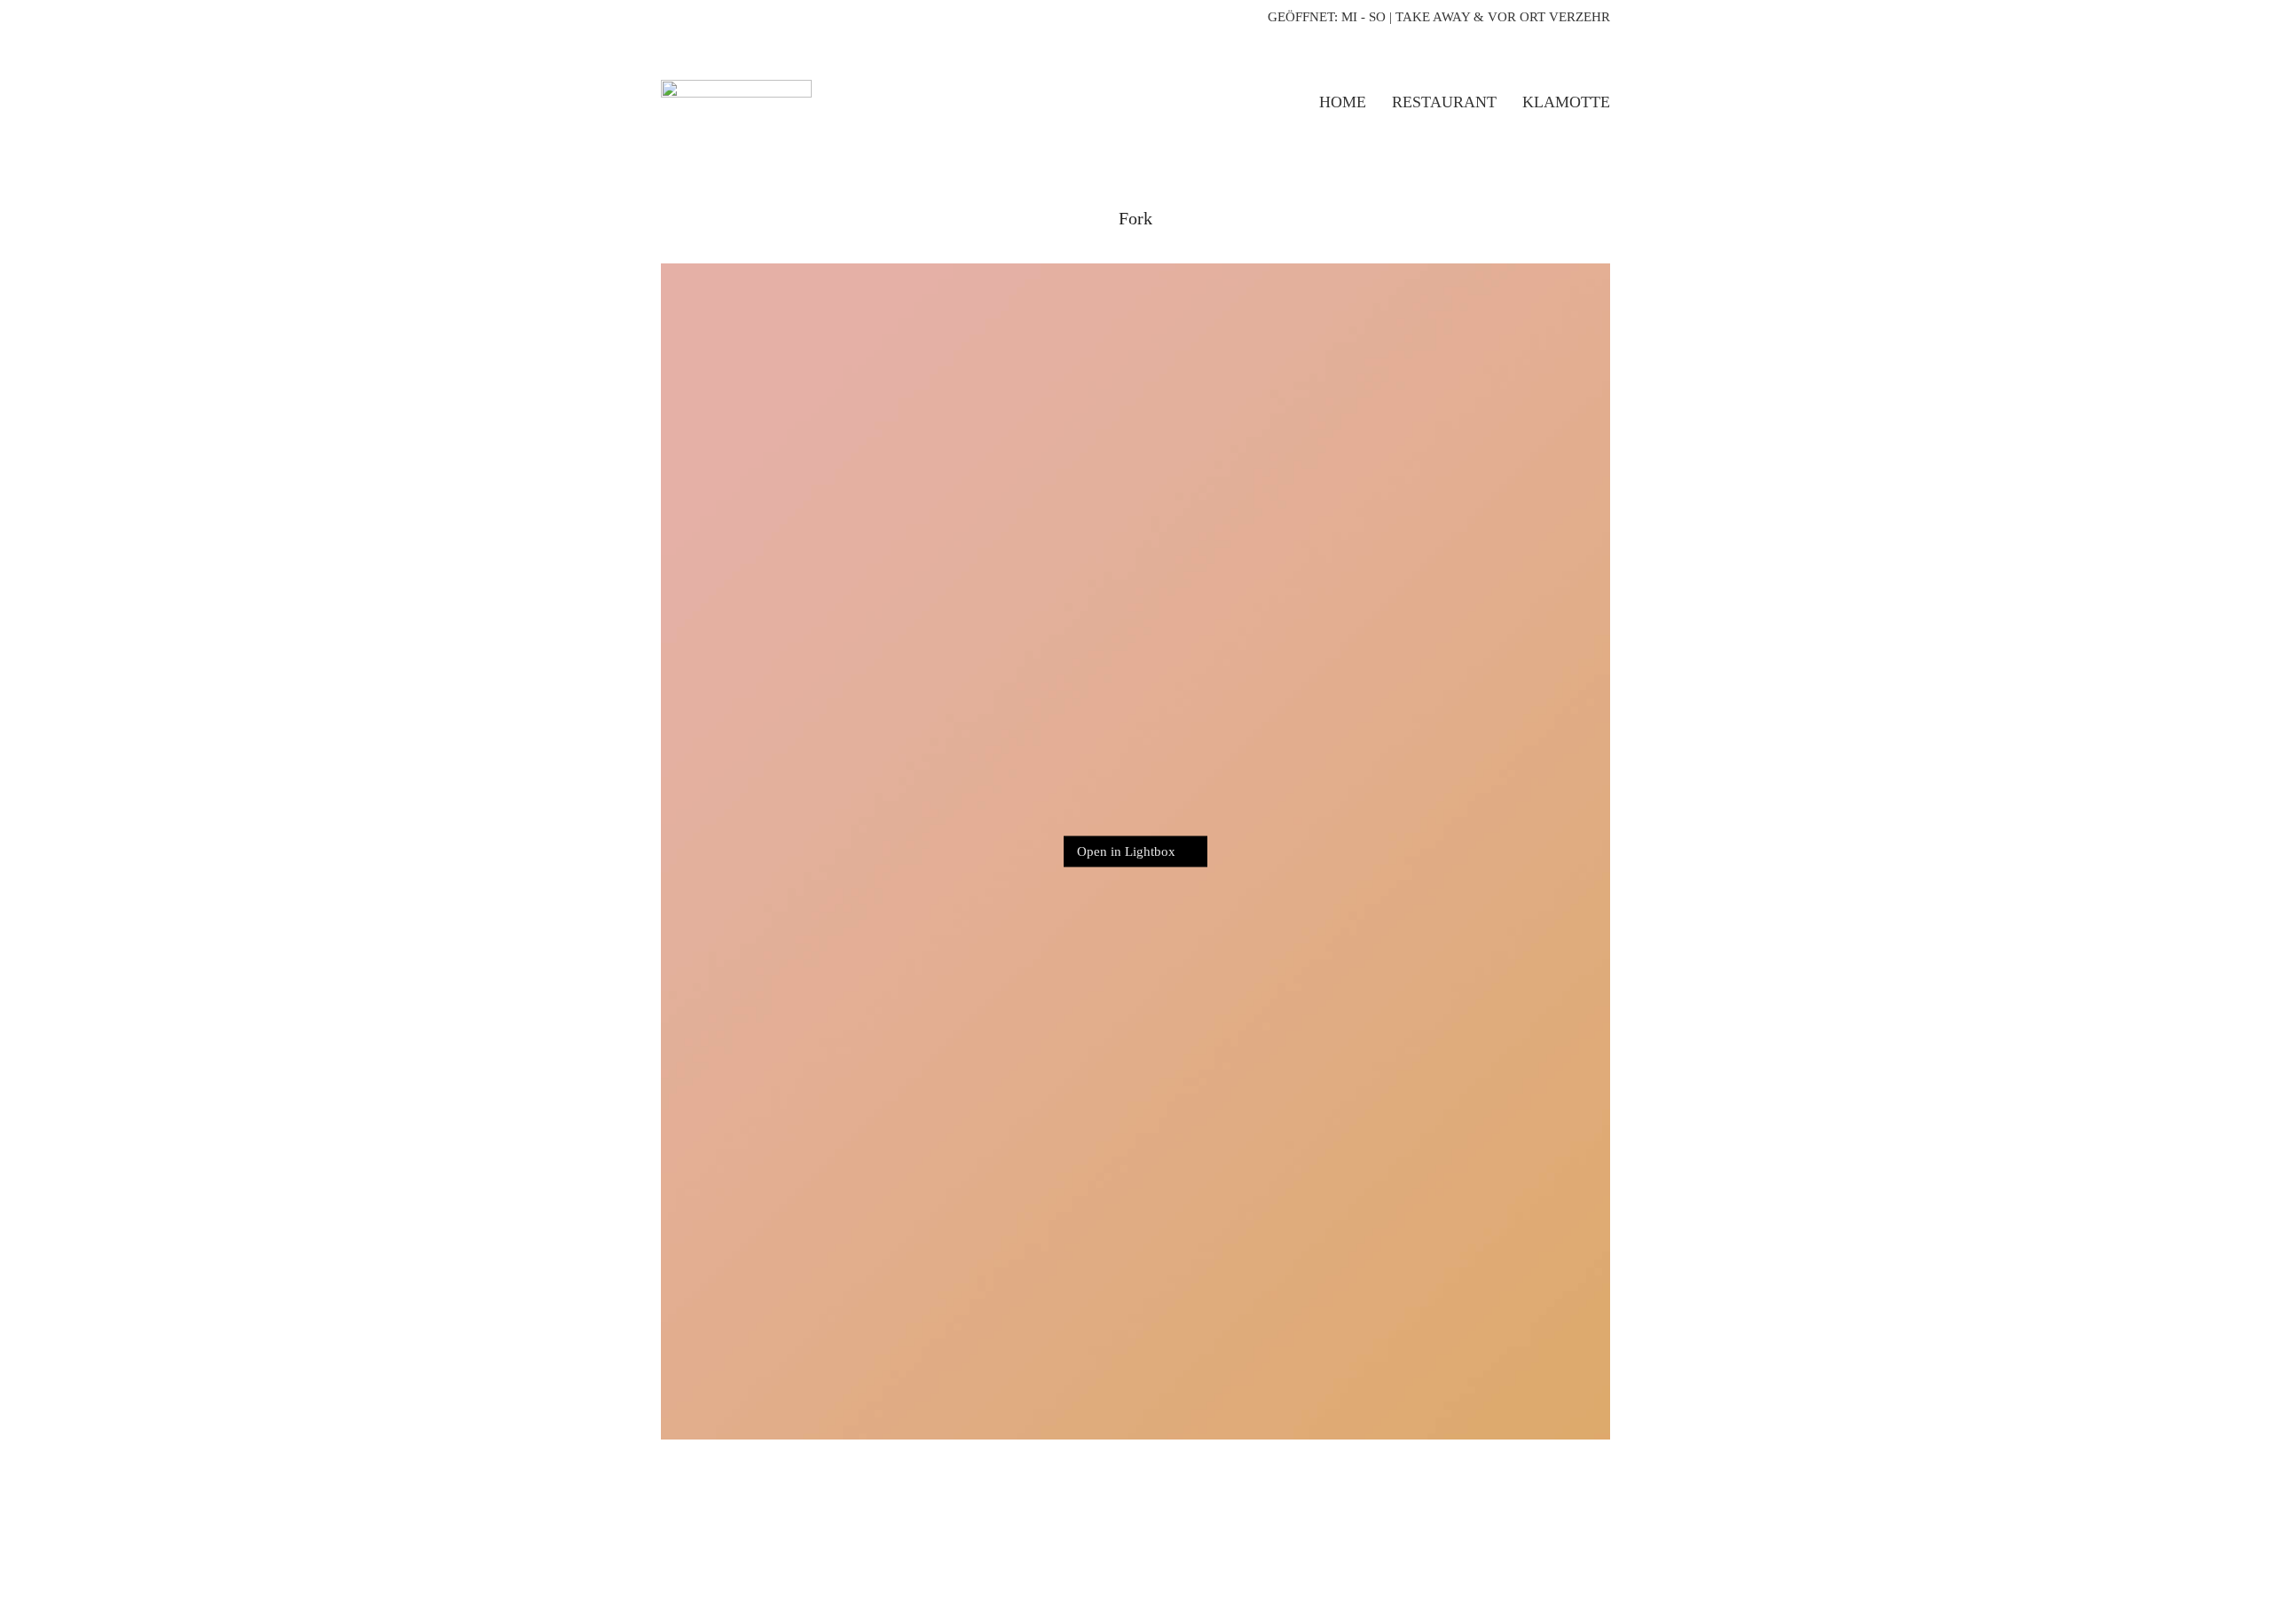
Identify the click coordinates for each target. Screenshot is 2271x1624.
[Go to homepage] (736, 102)
